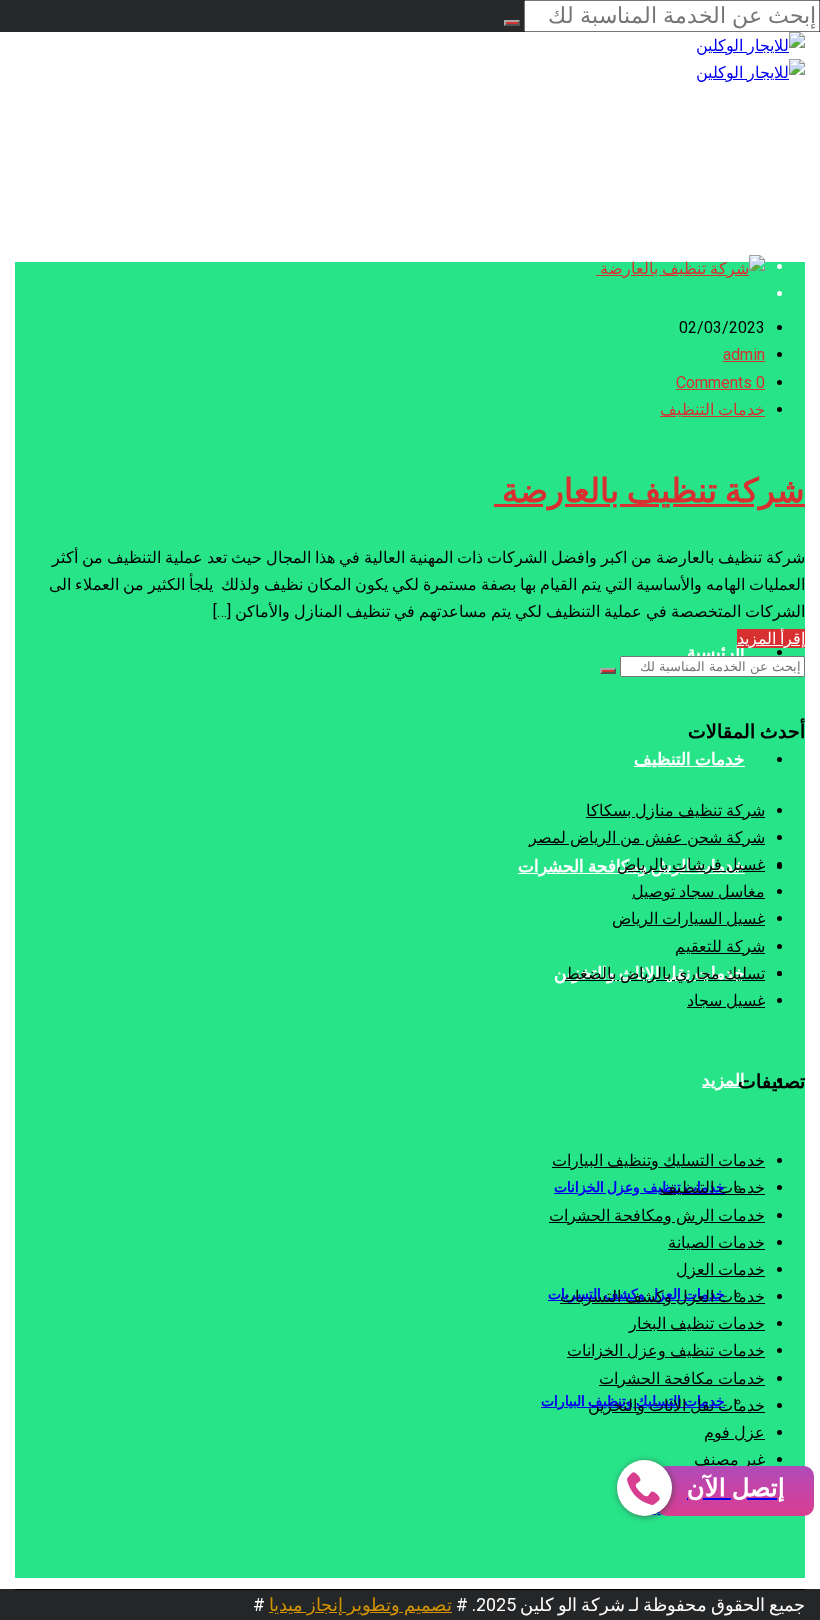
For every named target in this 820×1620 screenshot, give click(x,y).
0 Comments (720, 382)
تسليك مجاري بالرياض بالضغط (665, 973)
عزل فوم (734, 1432)
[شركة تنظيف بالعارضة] (680, 268)
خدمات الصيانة (716, 1242)
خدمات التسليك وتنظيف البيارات (658, 1160)
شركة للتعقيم (720, 946)
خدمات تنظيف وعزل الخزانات (666, 1350)
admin (744, 354)
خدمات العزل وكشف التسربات (662, 1296)
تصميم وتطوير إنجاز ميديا (360, 1604)
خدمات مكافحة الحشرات (682, 1378)
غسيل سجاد (726, 1000)
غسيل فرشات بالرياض (691, 864)
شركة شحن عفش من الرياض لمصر (647, 837)
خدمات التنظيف (712, 409)
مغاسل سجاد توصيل (698, 891)
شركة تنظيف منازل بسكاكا (675, 810)
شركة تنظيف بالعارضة (649, 491)
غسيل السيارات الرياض (688, 918)
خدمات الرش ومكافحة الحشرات (657, 1215)
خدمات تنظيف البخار (697, 1323)
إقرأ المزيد (771, 638)
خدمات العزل (720, 1269)
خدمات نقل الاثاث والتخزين (676, 1405)
